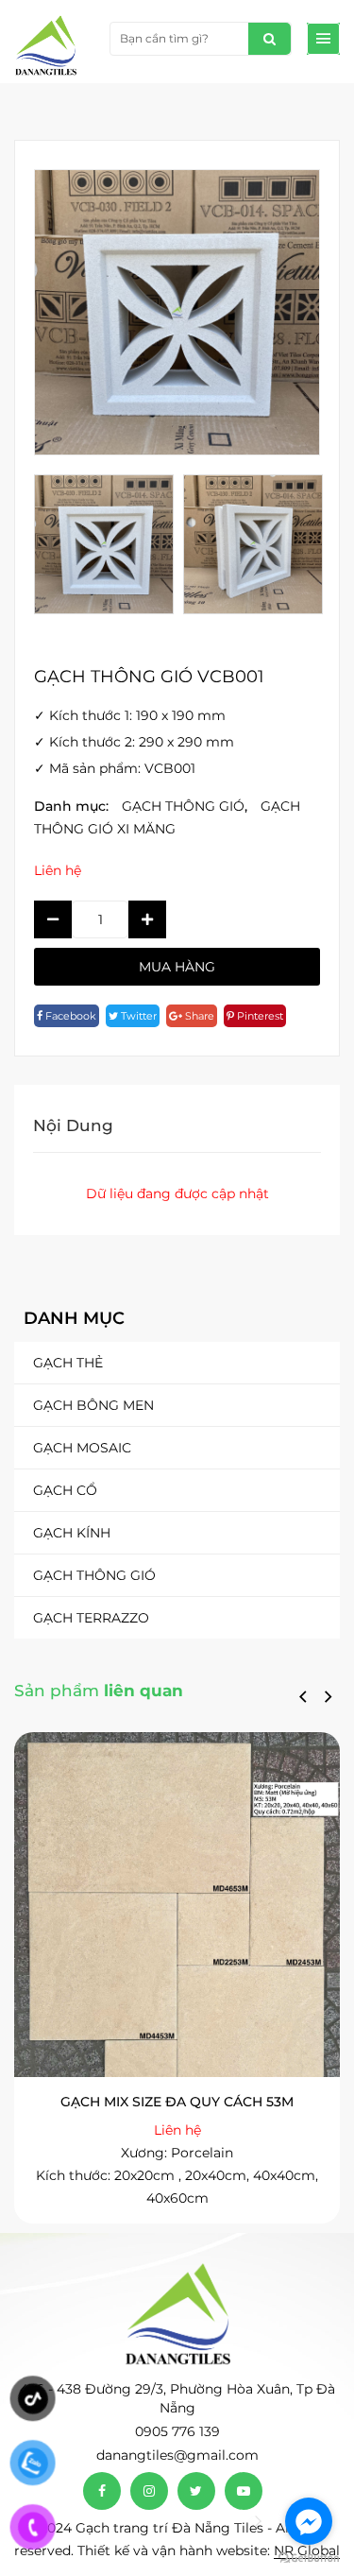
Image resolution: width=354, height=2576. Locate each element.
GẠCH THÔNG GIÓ (94, 1575)
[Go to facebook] (309, 2521)
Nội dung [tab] (73, 1125)
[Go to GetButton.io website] (309, 2557)
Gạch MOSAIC (82, 1448)
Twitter (137, 1016)
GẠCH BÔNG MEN (93, 1405)
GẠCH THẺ (68, 1363)
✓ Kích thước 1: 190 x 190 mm (130, 715)
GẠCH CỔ (65, 1490)
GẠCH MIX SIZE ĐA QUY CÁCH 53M (177, 2102)
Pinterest (259, 1016)
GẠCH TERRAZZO (91, 1618)
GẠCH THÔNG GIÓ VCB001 (149, 677)
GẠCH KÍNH (72, 1533)
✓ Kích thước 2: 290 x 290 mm (134, 742)
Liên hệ (58, 870)
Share (198, 1016)
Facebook (69, 1016)
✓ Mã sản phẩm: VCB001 (115, 768)
